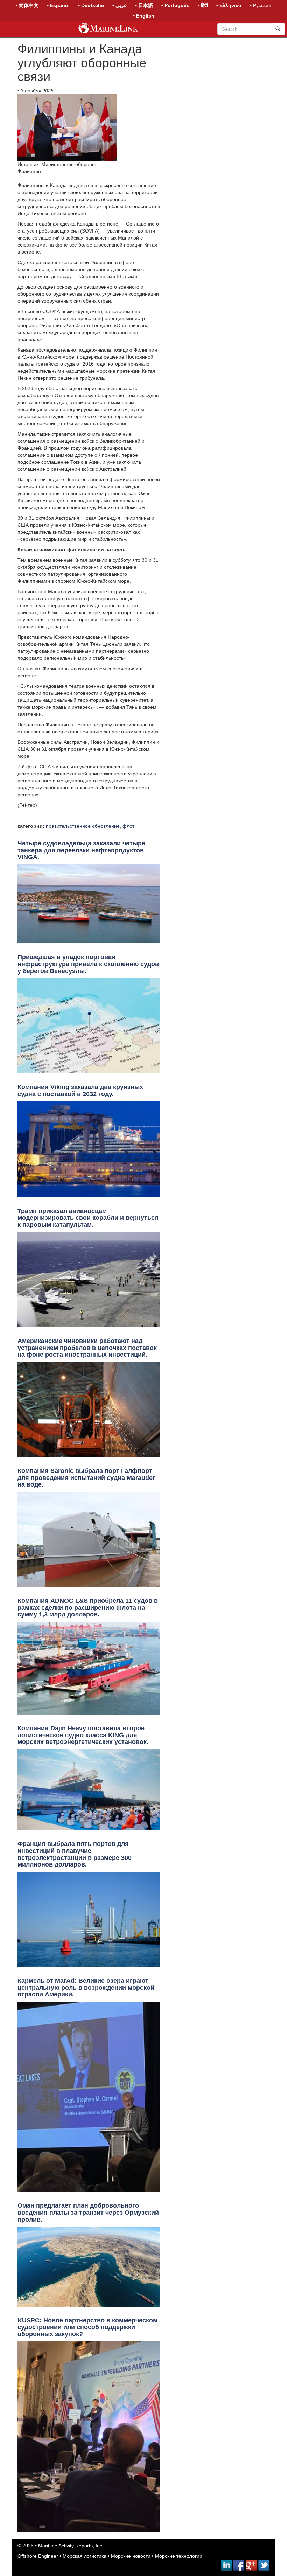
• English (144, 16)
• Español (58, 5)
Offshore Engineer (38, 2556)
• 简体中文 (27, 5)
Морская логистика (85, 2556)
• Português (175, 5)
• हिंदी (203, 5)
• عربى (120, 5)
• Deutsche (91, 5)
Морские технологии (179, 2556)
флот (128, 826)
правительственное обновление (83, 826)
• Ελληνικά (229, 5)
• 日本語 (144, 5)
